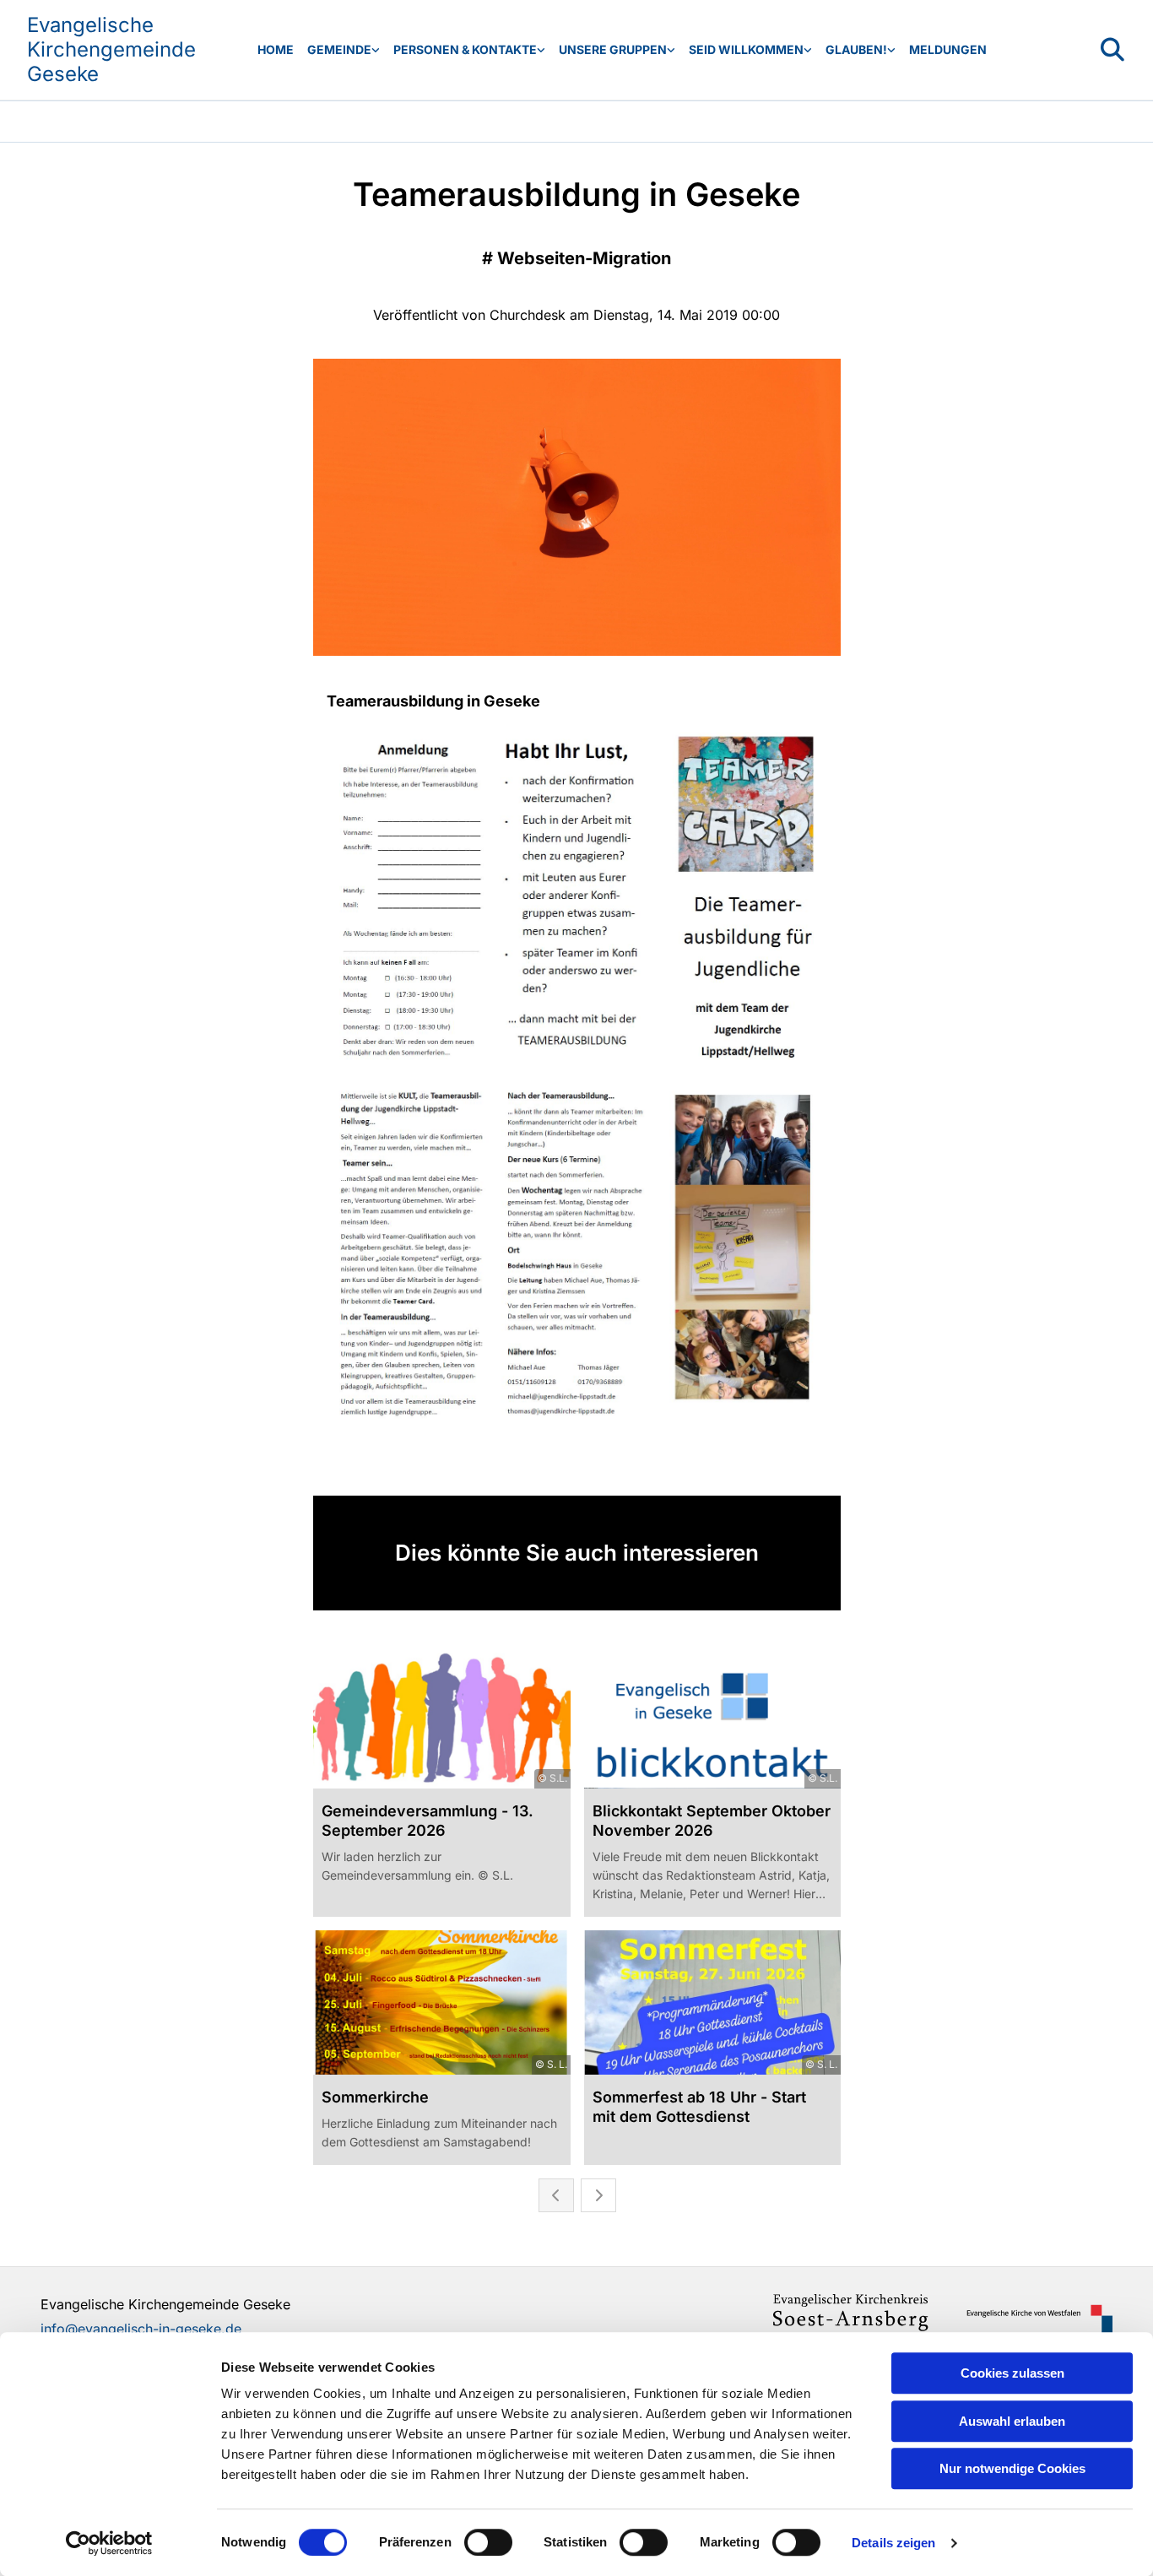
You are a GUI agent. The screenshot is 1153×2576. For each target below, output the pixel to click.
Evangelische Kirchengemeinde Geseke (111, 49)
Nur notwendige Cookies (1012, 2468)
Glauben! (856, 49)
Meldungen (948, 49)
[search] (1112, 50)
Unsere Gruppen (613, 49)
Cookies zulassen (1012, 2373)
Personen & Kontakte (465, 49)
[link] (344, 50)
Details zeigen (893, 2543)
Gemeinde (339, 49)
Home (276, 49)
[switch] (488, 2542)
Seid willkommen (746, 49)
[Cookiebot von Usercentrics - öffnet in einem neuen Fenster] (109, 2543)
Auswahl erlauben (1012, 2421)
